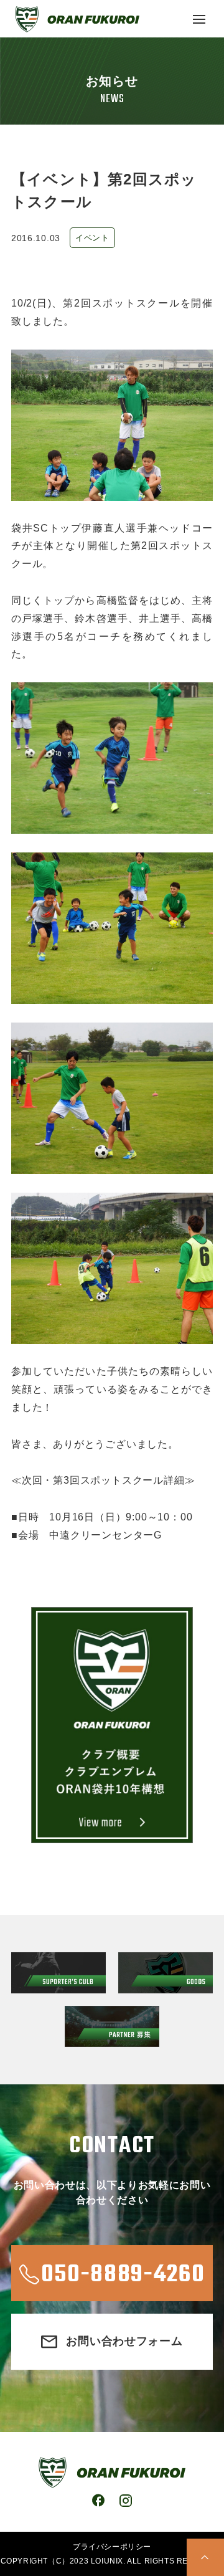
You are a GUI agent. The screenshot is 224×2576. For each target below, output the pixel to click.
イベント (92, 238)
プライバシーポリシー (112, 2547)
